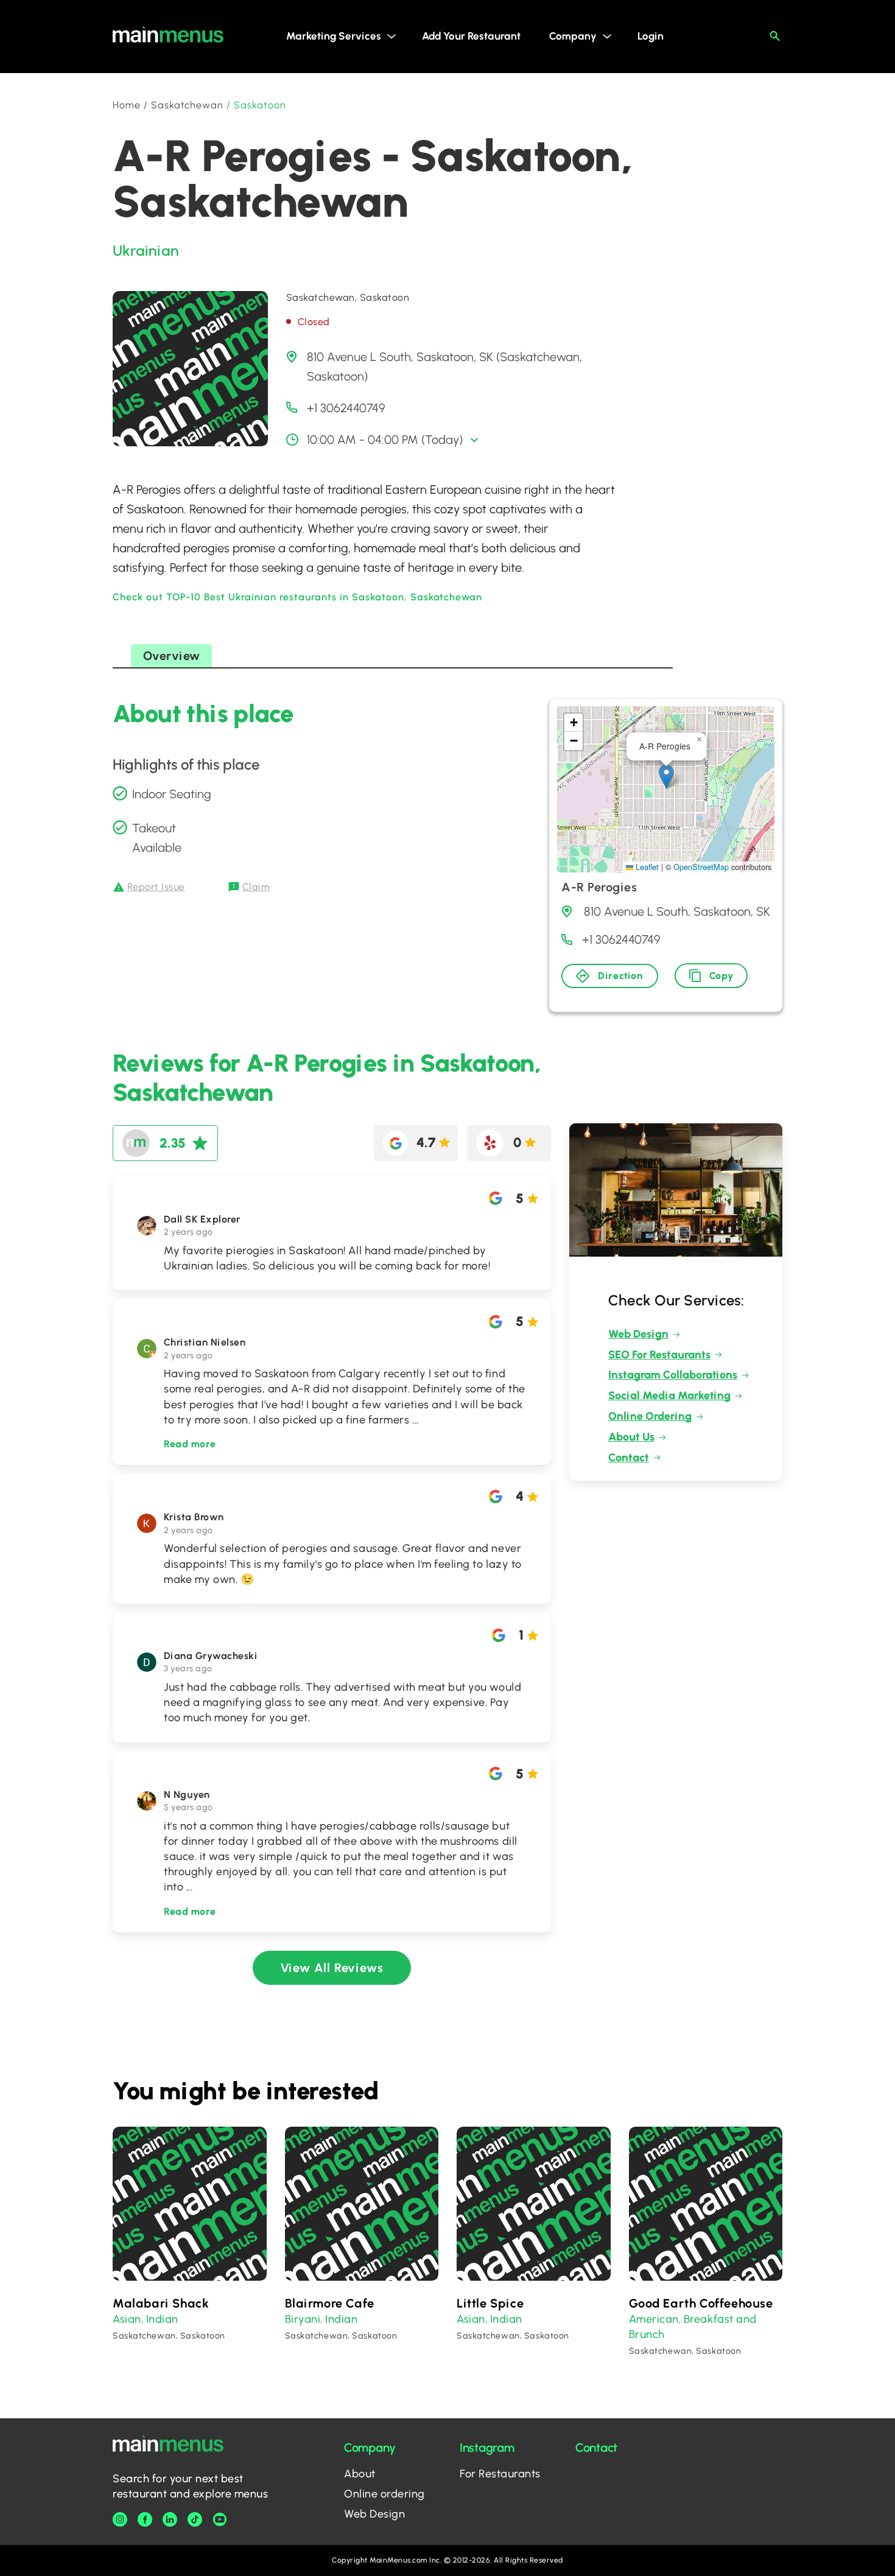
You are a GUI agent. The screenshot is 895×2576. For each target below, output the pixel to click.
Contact (629, 1458)
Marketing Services (334, 36)
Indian (162, 2319)
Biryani (303, 2319)
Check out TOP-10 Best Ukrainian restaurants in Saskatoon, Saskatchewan (297, 597)
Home (127, 105)
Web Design (638, 1334)
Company (573, 36)
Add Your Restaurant (471, 36)
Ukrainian (146, 251)
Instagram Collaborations (673, 1375)
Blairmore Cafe (330, 2303)
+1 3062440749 (346, 408)
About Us (631, 1437)
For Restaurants (500, 2474)
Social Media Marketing (669, 1395)
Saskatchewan (188, 105)
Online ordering (384, 2494)
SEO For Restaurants (659, 1355)
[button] (666, 777)
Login (651, 36)
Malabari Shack (161, 2303)
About (360, 2474)
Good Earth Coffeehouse (701, 2303)
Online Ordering (650, 1416)
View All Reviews (332, 1968)
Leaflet (646, 867)
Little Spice (490, 2303)
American (654, 2319)
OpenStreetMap (701, 867)
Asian (127, 2319)
